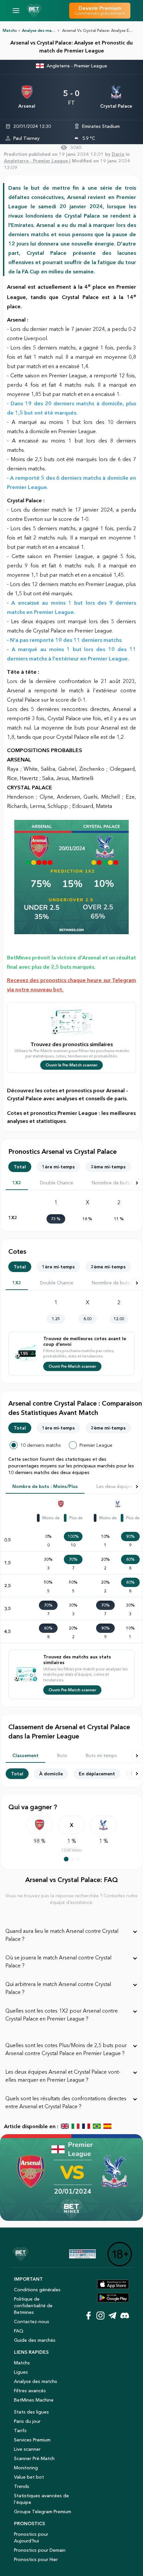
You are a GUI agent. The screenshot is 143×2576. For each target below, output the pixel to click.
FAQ (19, 2331)
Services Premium (32, 2440)
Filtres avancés (30, 2391)
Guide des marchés (35, 2340)
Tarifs (20, 2430)
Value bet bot (29, 2477)
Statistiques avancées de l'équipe (41, 2499)
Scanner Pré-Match (34, 2458)
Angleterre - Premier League (77, 66)
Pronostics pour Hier (36, 2559)
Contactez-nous (32, 2322)
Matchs (10, 30)
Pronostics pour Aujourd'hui (31, 2537)
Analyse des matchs (36, 2381)
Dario (118, 154)
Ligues (21, 2372)
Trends (22, 2486)
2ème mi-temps (108, 1167)
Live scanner (27, 2449)
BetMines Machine (34, 2400)
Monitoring (26, 2468)
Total (20, 1167)
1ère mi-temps (58, 1167)
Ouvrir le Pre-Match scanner (71, 1065)
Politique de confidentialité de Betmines (33, 2306)
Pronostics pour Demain (40, 2550)
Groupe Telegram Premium (43, 2512)
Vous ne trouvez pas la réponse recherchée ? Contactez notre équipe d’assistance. (71, 1899)
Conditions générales (37, 2290)
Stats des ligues (31, 2412)
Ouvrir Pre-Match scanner (72, 1366)
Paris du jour (27, 2421)
